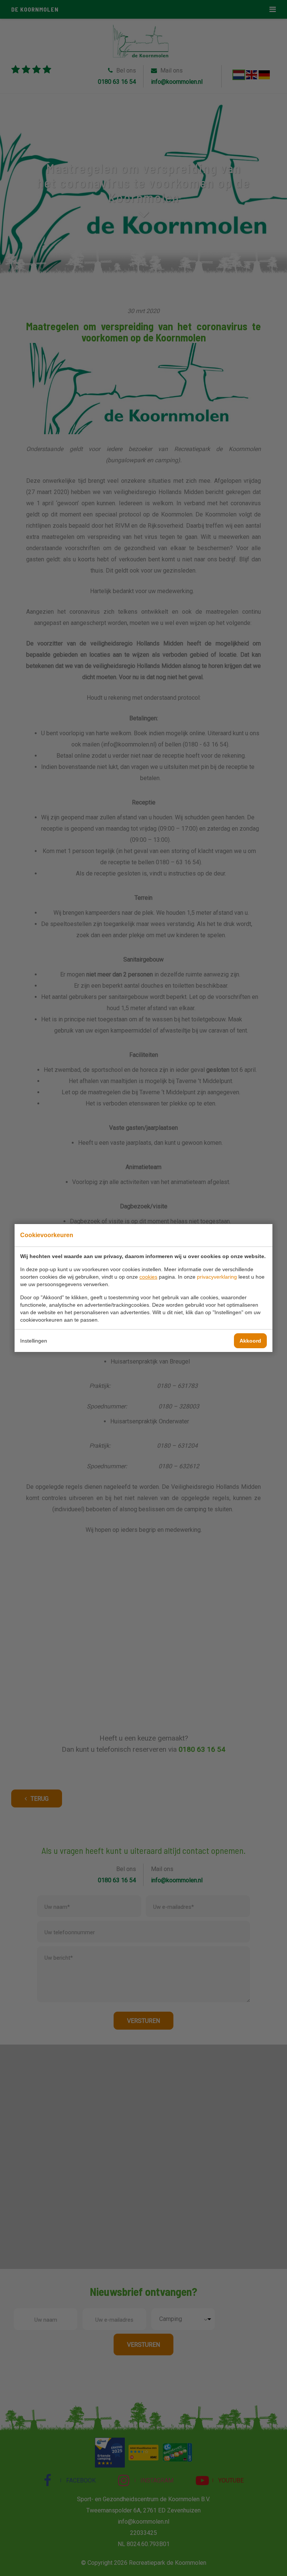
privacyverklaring (217, 1277)
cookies (148, 1277)
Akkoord (250, 1341)
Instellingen (34, 1341)
